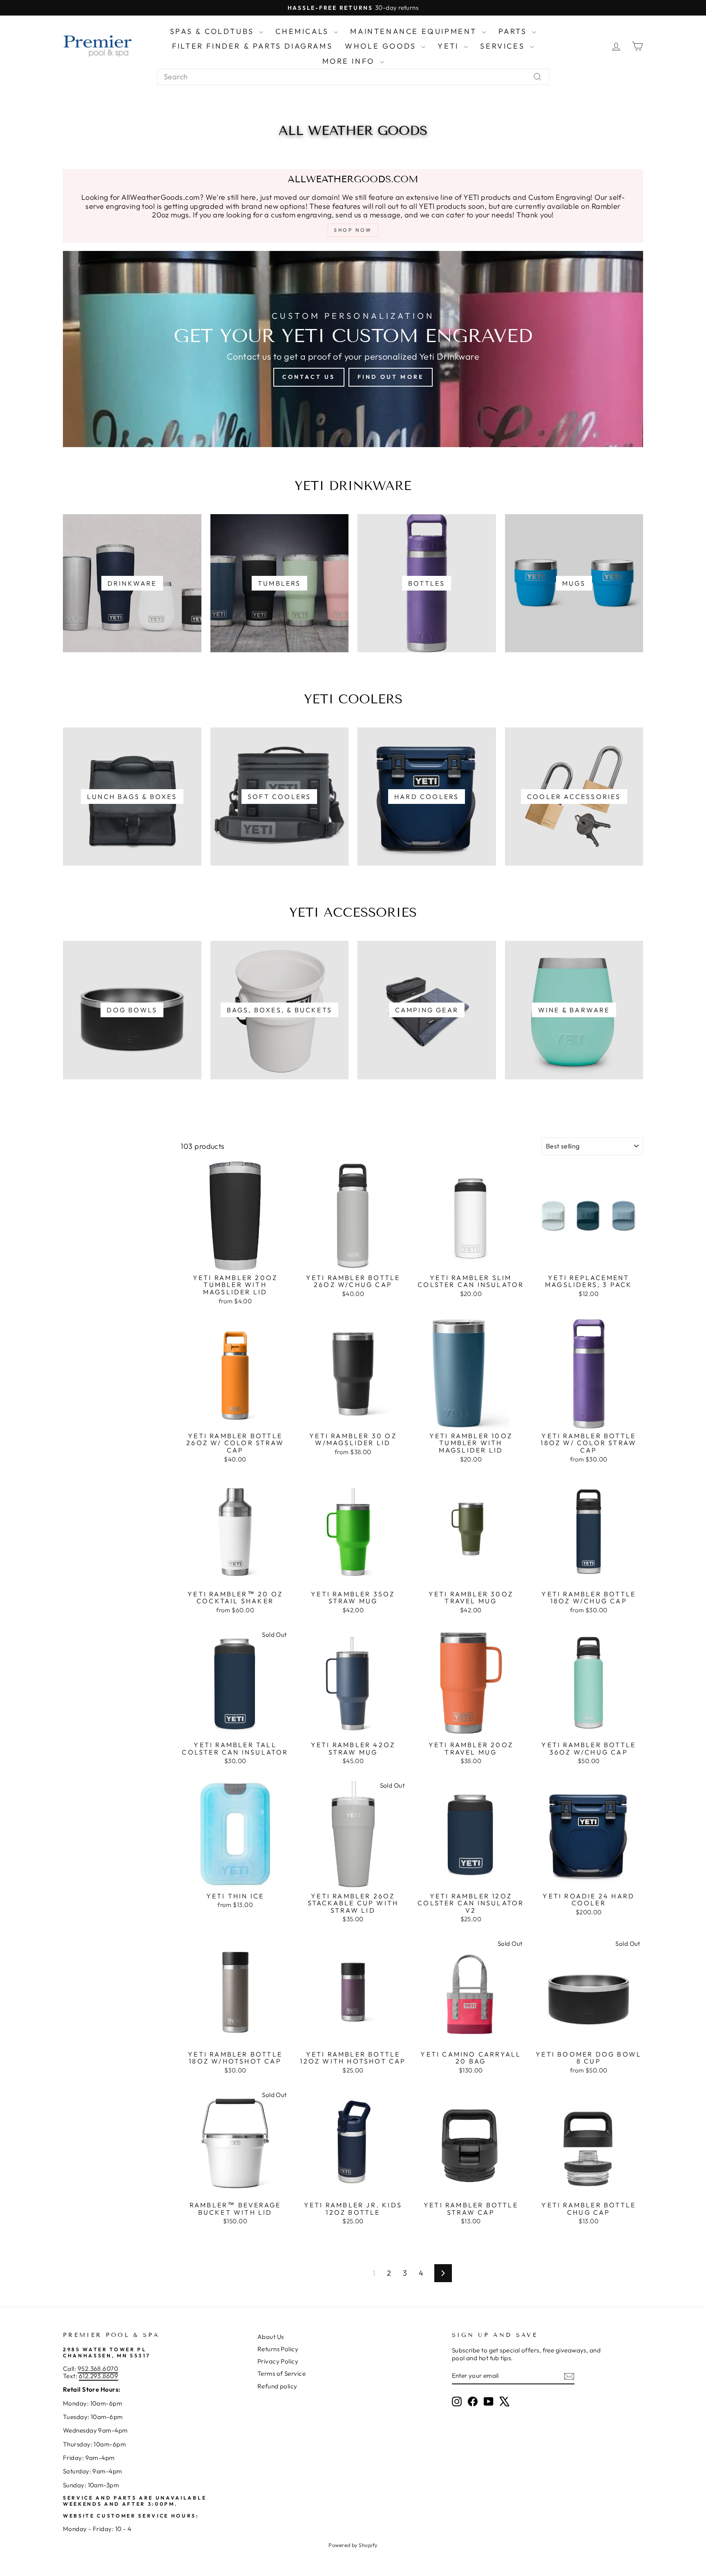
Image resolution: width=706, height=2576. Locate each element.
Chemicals (304, 31)
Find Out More (391, 377)
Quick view (235, 1261)
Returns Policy (278, 2349)
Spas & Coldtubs (214, 31)
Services (504, 46)
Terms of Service (282, 2373)
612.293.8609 (98, 2376)
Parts (514, 31)
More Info (350, 61)
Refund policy (277, 2386)
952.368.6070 (98, 2369)
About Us (271, 2337)
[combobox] (353, 77)
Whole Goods (382, 46)
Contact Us (309, 377)
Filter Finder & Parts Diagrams (252, 46)
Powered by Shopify (353, 2545)
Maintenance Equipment (415, 31)
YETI (450, 46)
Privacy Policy (278, 2361)
